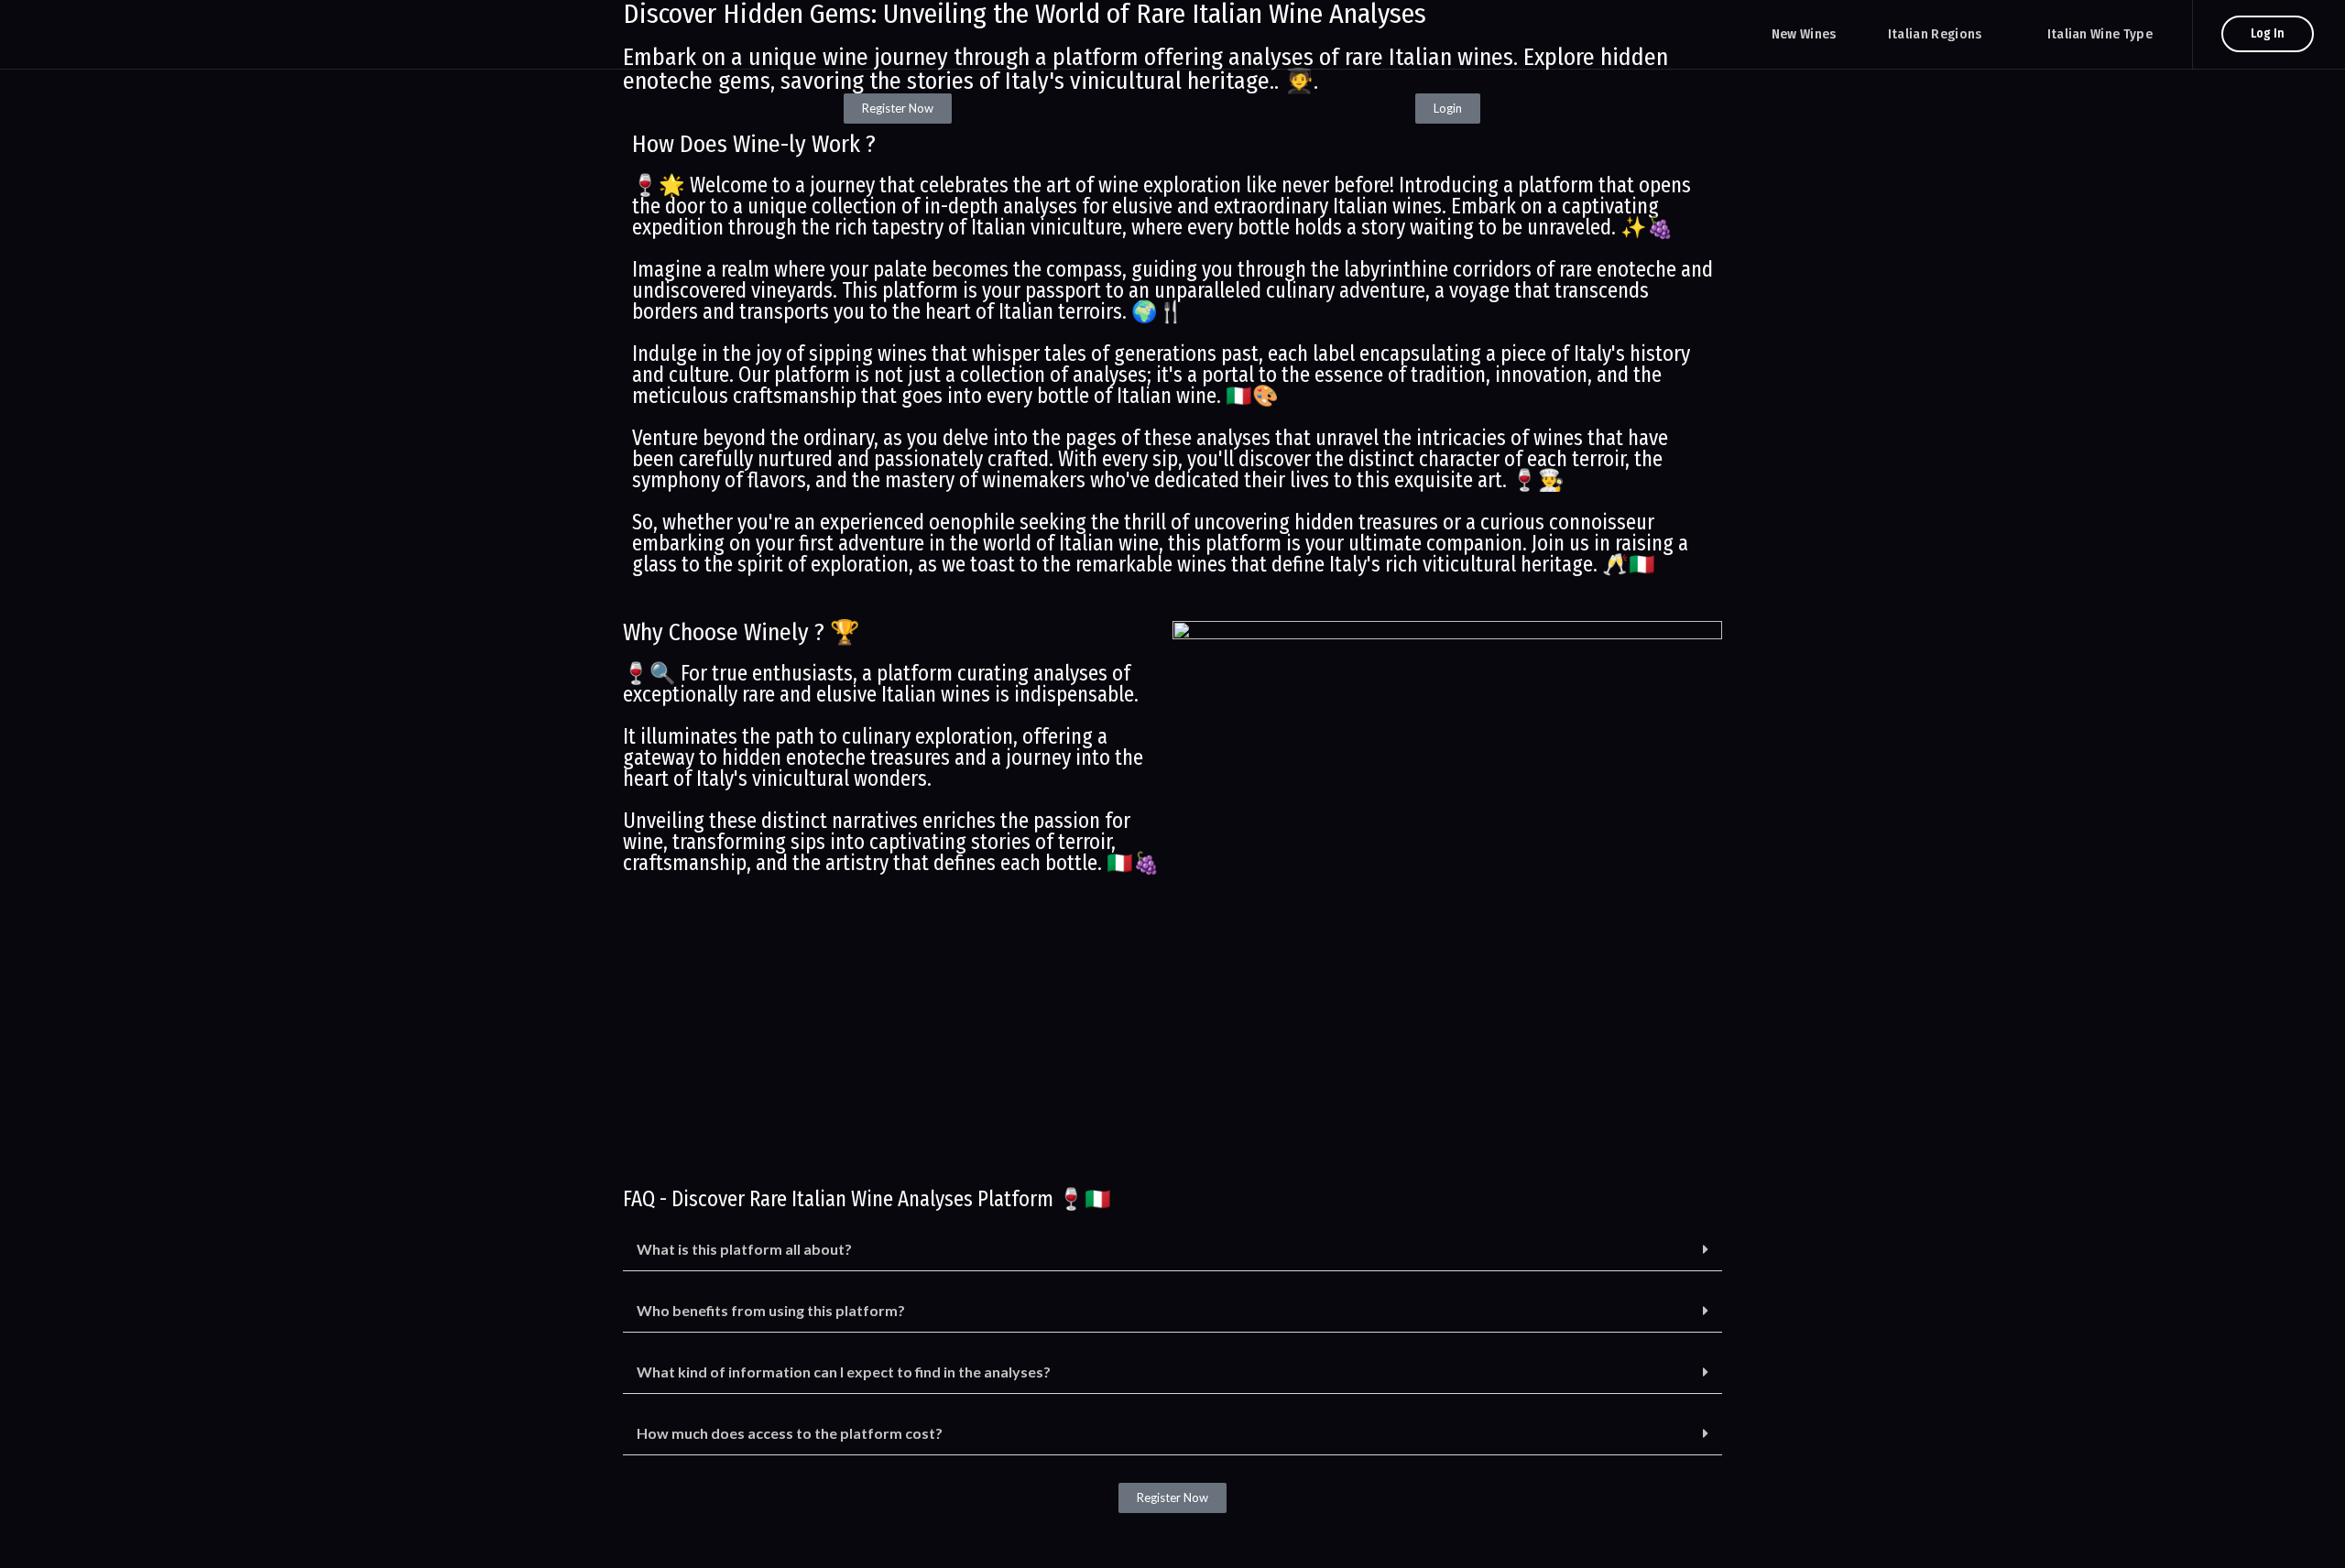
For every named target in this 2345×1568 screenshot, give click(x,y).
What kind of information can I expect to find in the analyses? (844, 1372)
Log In (2268, 33)
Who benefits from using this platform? (771, 1310)
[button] (1172, 1250)
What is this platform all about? (744, 1249)
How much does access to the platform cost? (790, 1433)
